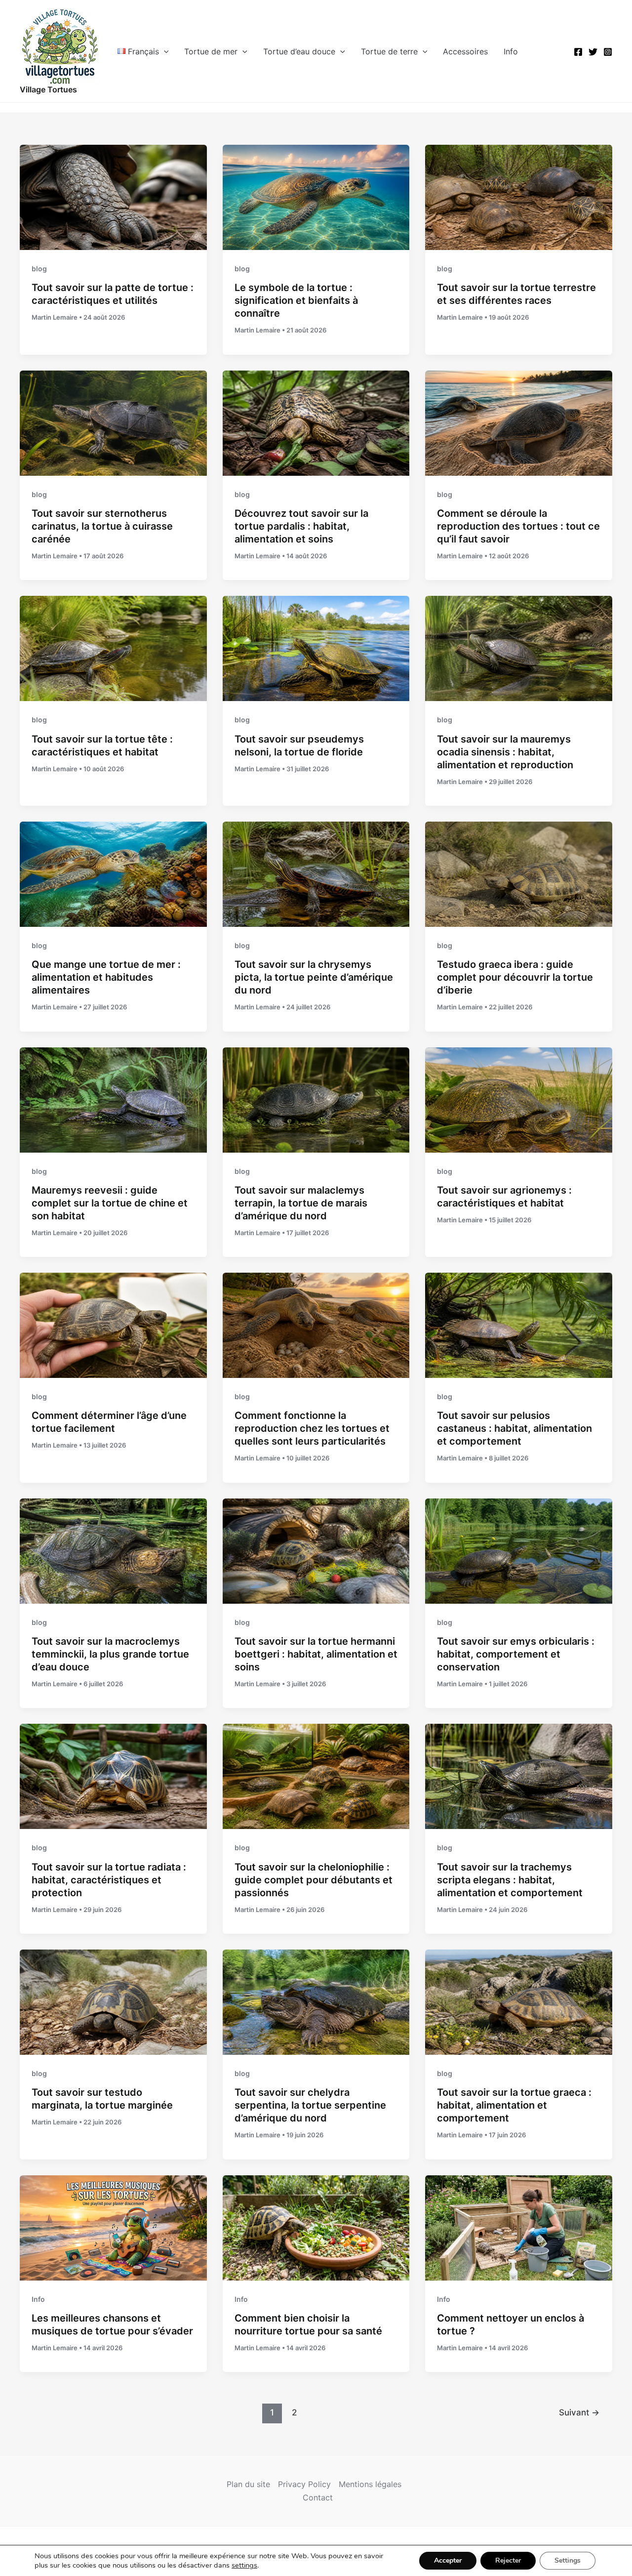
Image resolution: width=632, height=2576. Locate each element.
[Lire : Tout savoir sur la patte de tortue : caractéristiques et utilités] (113, 197)
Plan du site (248, 2484)
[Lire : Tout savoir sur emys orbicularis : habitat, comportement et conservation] (519, 1550)
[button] (164, 51)
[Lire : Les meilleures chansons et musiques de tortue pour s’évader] (113, 2227)
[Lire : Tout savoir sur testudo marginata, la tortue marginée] (113, 2001)
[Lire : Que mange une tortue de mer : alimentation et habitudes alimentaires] (113, 873)
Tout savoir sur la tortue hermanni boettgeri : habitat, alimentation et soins (316, 1654)
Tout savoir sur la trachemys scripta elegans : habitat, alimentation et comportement (510, 1880)
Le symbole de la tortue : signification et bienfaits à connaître (296, 300)
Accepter (448, 2560)
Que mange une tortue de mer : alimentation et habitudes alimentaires (106, 977)
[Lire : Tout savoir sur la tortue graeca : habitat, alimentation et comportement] (519, 2001)
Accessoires (465, 51)
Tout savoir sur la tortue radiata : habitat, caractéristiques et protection (109, 1880)
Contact (318, 2497)
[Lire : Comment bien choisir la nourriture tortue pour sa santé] (316, 2227)
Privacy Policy (304, 2484)
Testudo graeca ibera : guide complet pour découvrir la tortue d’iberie (515, 977)
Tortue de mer (211, 51)
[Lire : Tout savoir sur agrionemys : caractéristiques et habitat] (519, 1099)
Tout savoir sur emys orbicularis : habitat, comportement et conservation (516, 1654)
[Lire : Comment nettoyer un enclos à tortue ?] (519, 2227)
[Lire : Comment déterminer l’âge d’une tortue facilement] (113, 1325)
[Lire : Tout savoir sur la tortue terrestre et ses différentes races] (519, 197)
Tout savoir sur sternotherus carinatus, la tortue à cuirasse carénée (102, 526)
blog (39, 269)
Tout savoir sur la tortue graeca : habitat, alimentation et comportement (514, 2105)
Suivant (579, 2412)
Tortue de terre (389, 51)
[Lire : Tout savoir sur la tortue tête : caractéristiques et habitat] (113, 648)
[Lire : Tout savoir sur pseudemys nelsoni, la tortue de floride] (316, 648)
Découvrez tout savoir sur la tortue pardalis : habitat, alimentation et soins (301, 526)
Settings (568, 2560)
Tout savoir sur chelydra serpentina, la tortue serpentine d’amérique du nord (310, 2105)
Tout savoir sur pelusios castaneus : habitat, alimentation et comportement (514, 1428)
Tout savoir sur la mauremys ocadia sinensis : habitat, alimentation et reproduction (505, 752)
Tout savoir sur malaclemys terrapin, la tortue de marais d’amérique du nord (301, 1203)
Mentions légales (370, 2484)
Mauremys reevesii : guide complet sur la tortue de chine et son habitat (110, 1203)
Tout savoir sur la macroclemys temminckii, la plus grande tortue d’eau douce (110, 1654)
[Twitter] (593, 52)
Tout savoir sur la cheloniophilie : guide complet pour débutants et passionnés (314, 1880)
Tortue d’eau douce (299, 51)
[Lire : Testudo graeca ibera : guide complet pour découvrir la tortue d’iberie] (519, 873)
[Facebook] (578, 52)
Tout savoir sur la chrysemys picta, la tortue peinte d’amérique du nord (314, 977)
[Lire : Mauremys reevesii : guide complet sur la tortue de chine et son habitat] (113, 1099)
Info (511, 51)
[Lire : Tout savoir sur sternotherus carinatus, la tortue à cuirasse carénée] (113, 422)
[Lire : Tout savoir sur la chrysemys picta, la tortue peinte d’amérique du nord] (316, 873)
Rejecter (508, 2560)
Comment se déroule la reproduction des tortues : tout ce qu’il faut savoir (518, 526)
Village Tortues (48, 89)
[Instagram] (608, 52)
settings (244, 2565)
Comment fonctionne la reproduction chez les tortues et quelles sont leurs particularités (312, 1428)
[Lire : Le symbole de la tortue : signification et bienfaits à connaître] (316, 197)
